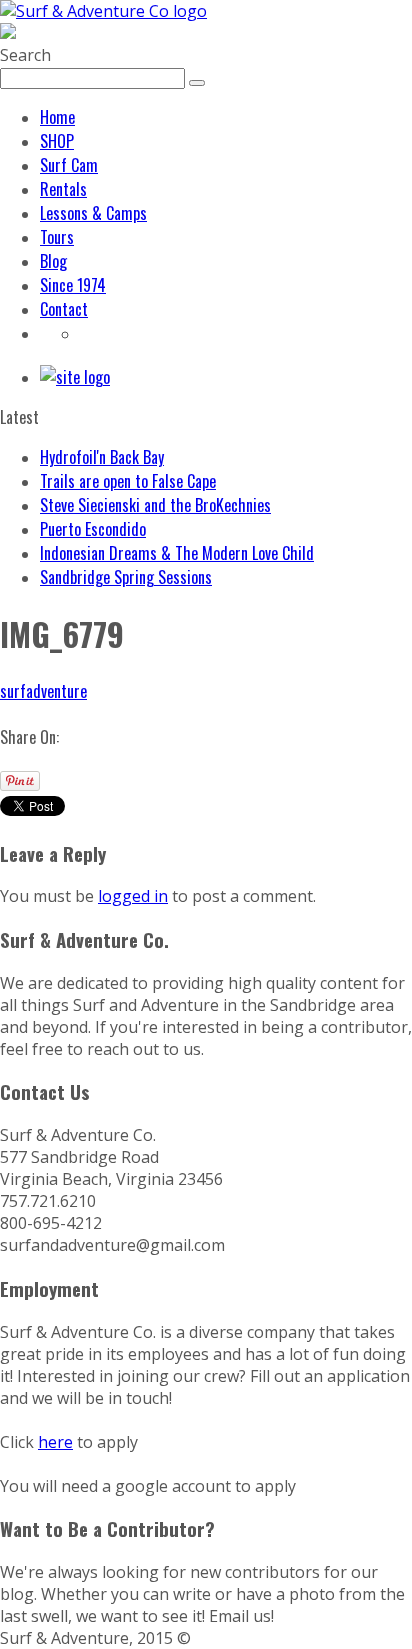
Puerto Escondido (93, 529)
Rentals (63, 189)
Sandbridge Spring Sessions (126, 577)
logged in (133, 896)
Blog (53, 261)
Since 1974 (73, 285)
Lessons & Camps (93, 213)
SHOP (57, 141)
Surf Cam (69, 165)
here (55, 1442)
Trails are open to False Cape (128, 481)
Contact (64, 309)
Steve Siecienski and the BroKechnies (155, 505)
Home (57, 117)
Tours (57, 237)
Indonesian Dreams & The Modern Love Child (177, 553)
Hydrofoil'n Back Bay (102, 457)
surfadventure (43, 691)
